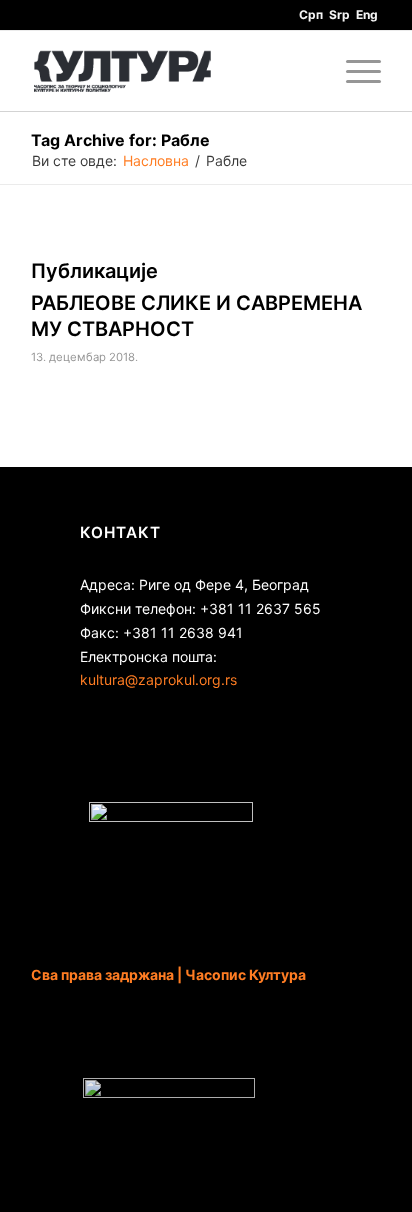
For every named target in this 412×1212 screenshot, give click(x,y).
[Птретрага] (306, 71)
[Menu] (353, 71)
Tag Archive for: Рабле (120, 140)
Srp (339, 14)
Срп (311, 14)
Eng (367, 14)
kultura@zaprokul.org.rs (158, 679)
